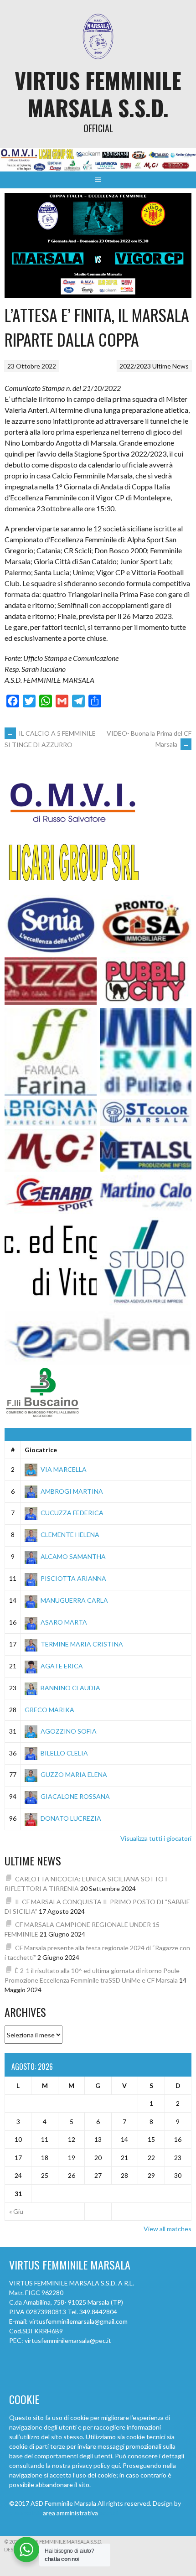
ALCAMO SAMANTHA (73, 1556)
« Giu (16, 2211)
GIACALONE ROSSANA (75, 1796)
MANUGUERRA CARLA (74, 1600)
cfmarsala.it (25, 2513)
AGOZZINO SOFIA (69, 1731)
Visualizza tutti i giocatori (156, 1838)
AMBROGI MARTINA (72, 1491)
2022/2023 (135, 366)
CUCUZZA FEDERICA (72, 1513)
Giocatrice (41, 1450)
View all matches (168, 2229)
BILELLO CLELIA (64, 1753)
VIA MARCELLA (64, 1469)
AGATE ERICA (62, 1666)
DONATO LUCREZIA (71, 1818)
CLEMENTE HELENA (70, 1535)
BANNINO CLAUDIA (70, 1688)
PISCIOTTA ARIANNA (73, 1578)
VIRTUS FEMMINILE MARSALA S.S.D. (98, 94)
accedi (108, 2513)
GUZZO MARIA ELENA (74, 1774)
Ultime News (170, 366)
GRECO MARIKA (49, 1710)
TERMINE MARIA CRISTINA (82, 1644)
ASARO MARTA (64, 1622)
